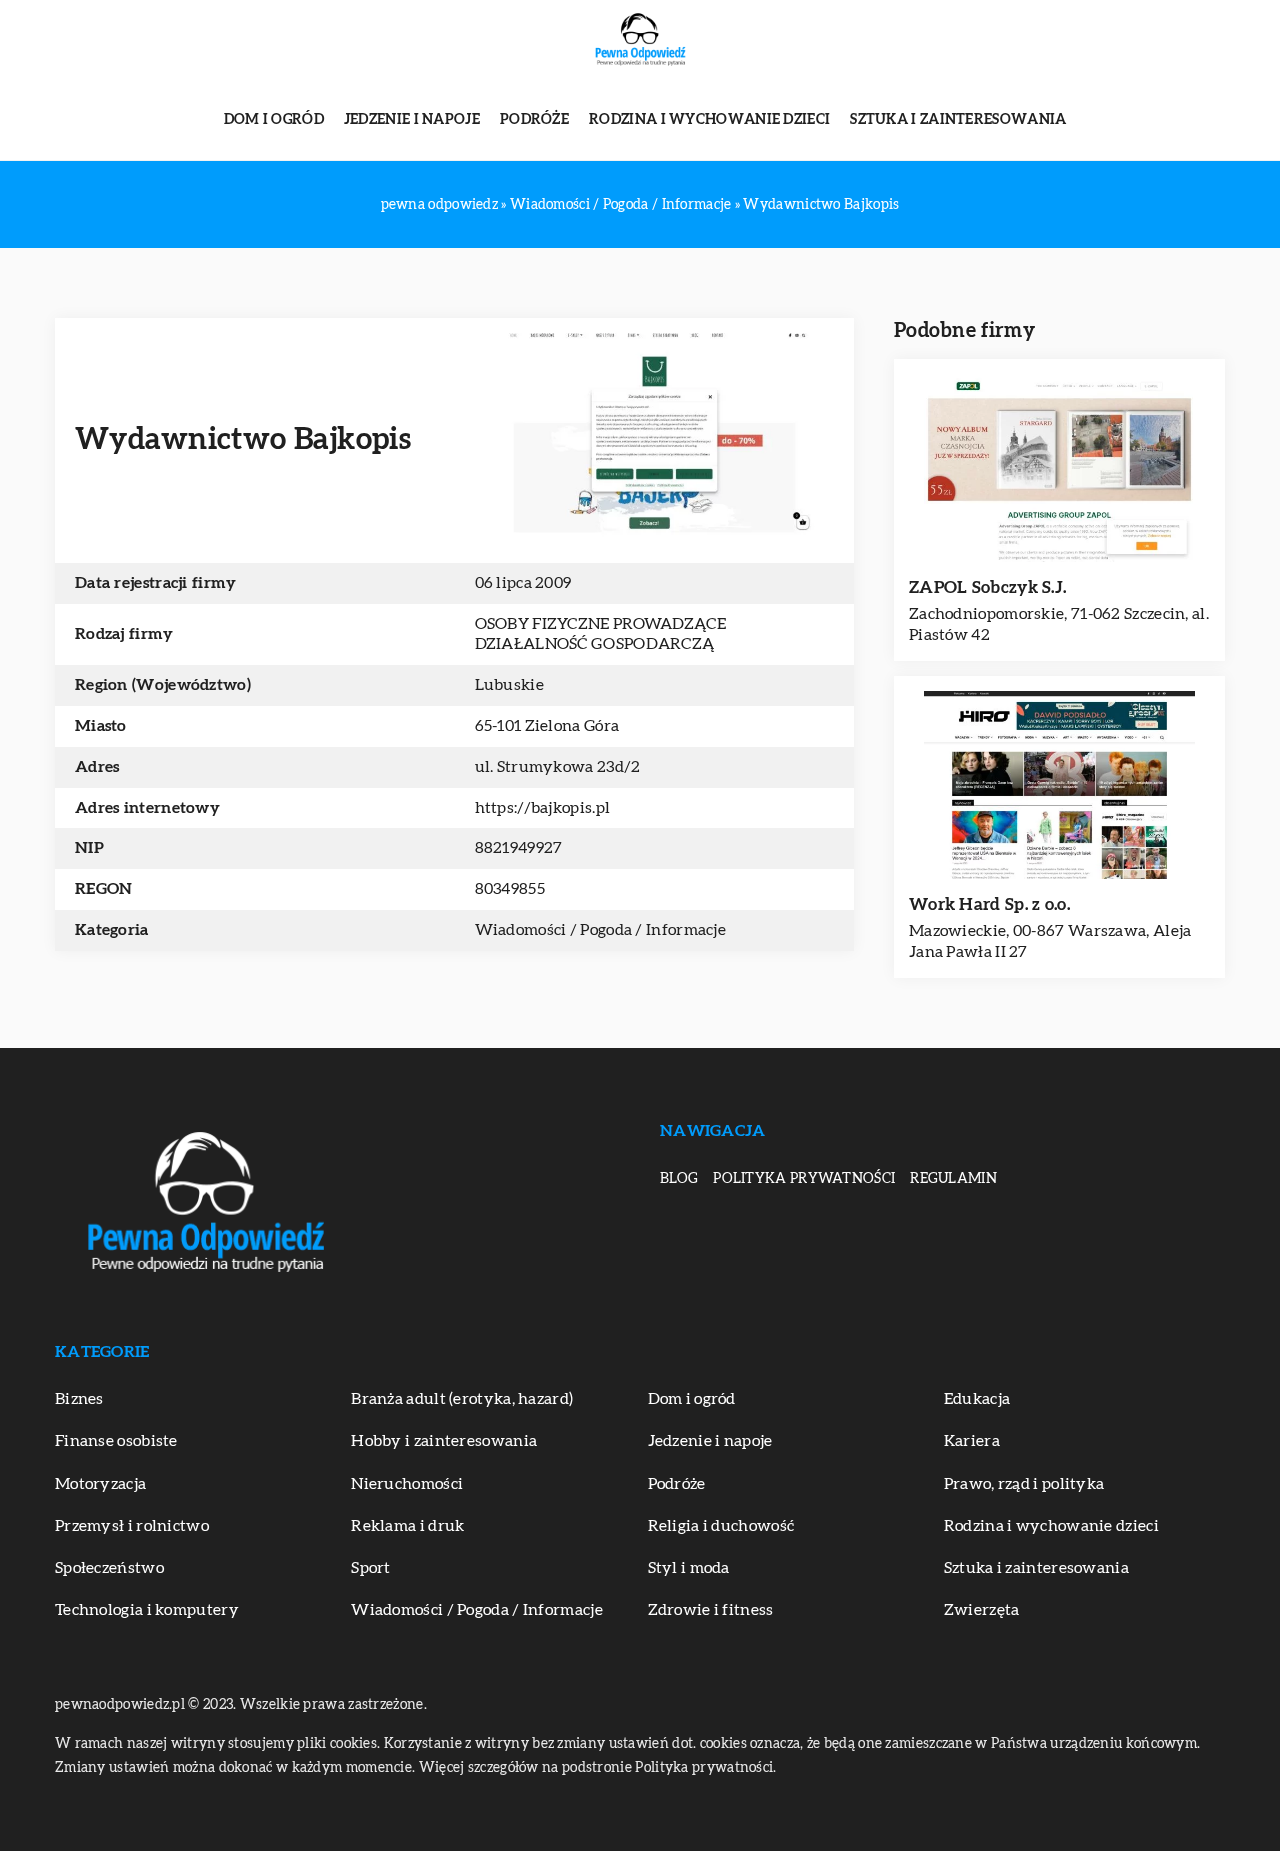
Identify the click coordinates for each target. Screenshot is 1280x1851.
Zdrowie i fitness (711, 1610)
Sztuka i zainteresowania (958, 120)
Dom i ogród (274, 120)
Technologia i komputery (147, 1610)
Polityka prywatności (804, 1179)
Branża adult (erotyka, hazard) (462, 1399)
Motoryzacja (100, 1484)
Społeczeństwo (109, 1568)
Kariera (972, 1441)
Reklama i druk (407, 1526)
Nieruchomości (407, 1484)
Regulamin (953, 1179)
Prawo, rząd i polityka (1024, 1484)
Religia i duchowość (721, 1526)
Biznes (79, 1399)
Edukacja (977, 1399)
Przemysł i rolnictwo (132, 1526)
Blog (679, 1179)
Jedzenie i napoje (412, 120)
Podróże (534, 120)
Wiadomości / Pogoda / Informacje (601, 930)
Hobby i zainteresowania (444, 1441)
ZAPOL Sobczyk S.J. (987, 587)
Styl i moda (689, 1568)
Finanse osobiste (116, 1441)
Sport (371, 1568)
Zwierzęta (982, 1610)
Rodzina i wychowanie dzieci (709, 120)
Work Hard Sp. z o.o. (989, 904)
